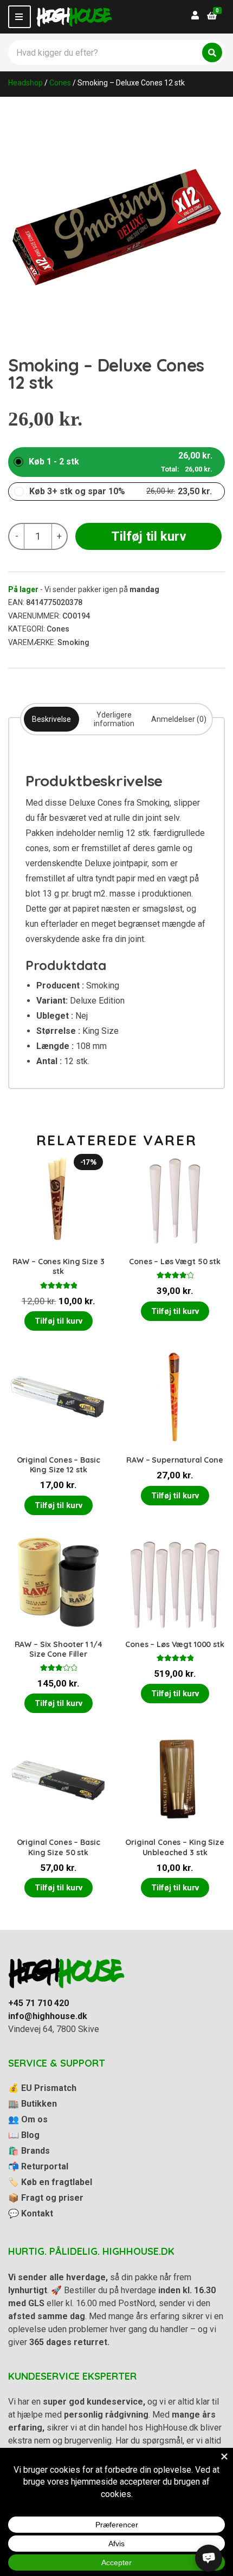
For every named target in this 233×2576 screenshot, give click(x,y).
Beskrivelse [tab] (51, 719)
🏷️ (50, 2182)
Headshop (25, 83)
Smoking (73, 642)
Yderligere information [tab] (114, 719)
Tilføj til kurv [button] (59, 1321)
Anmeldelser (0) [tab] (179, 719)
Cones (60, 83)
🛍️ (29, 2151)
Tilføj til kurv (149, 536)
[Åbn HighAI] (209, 2558)
